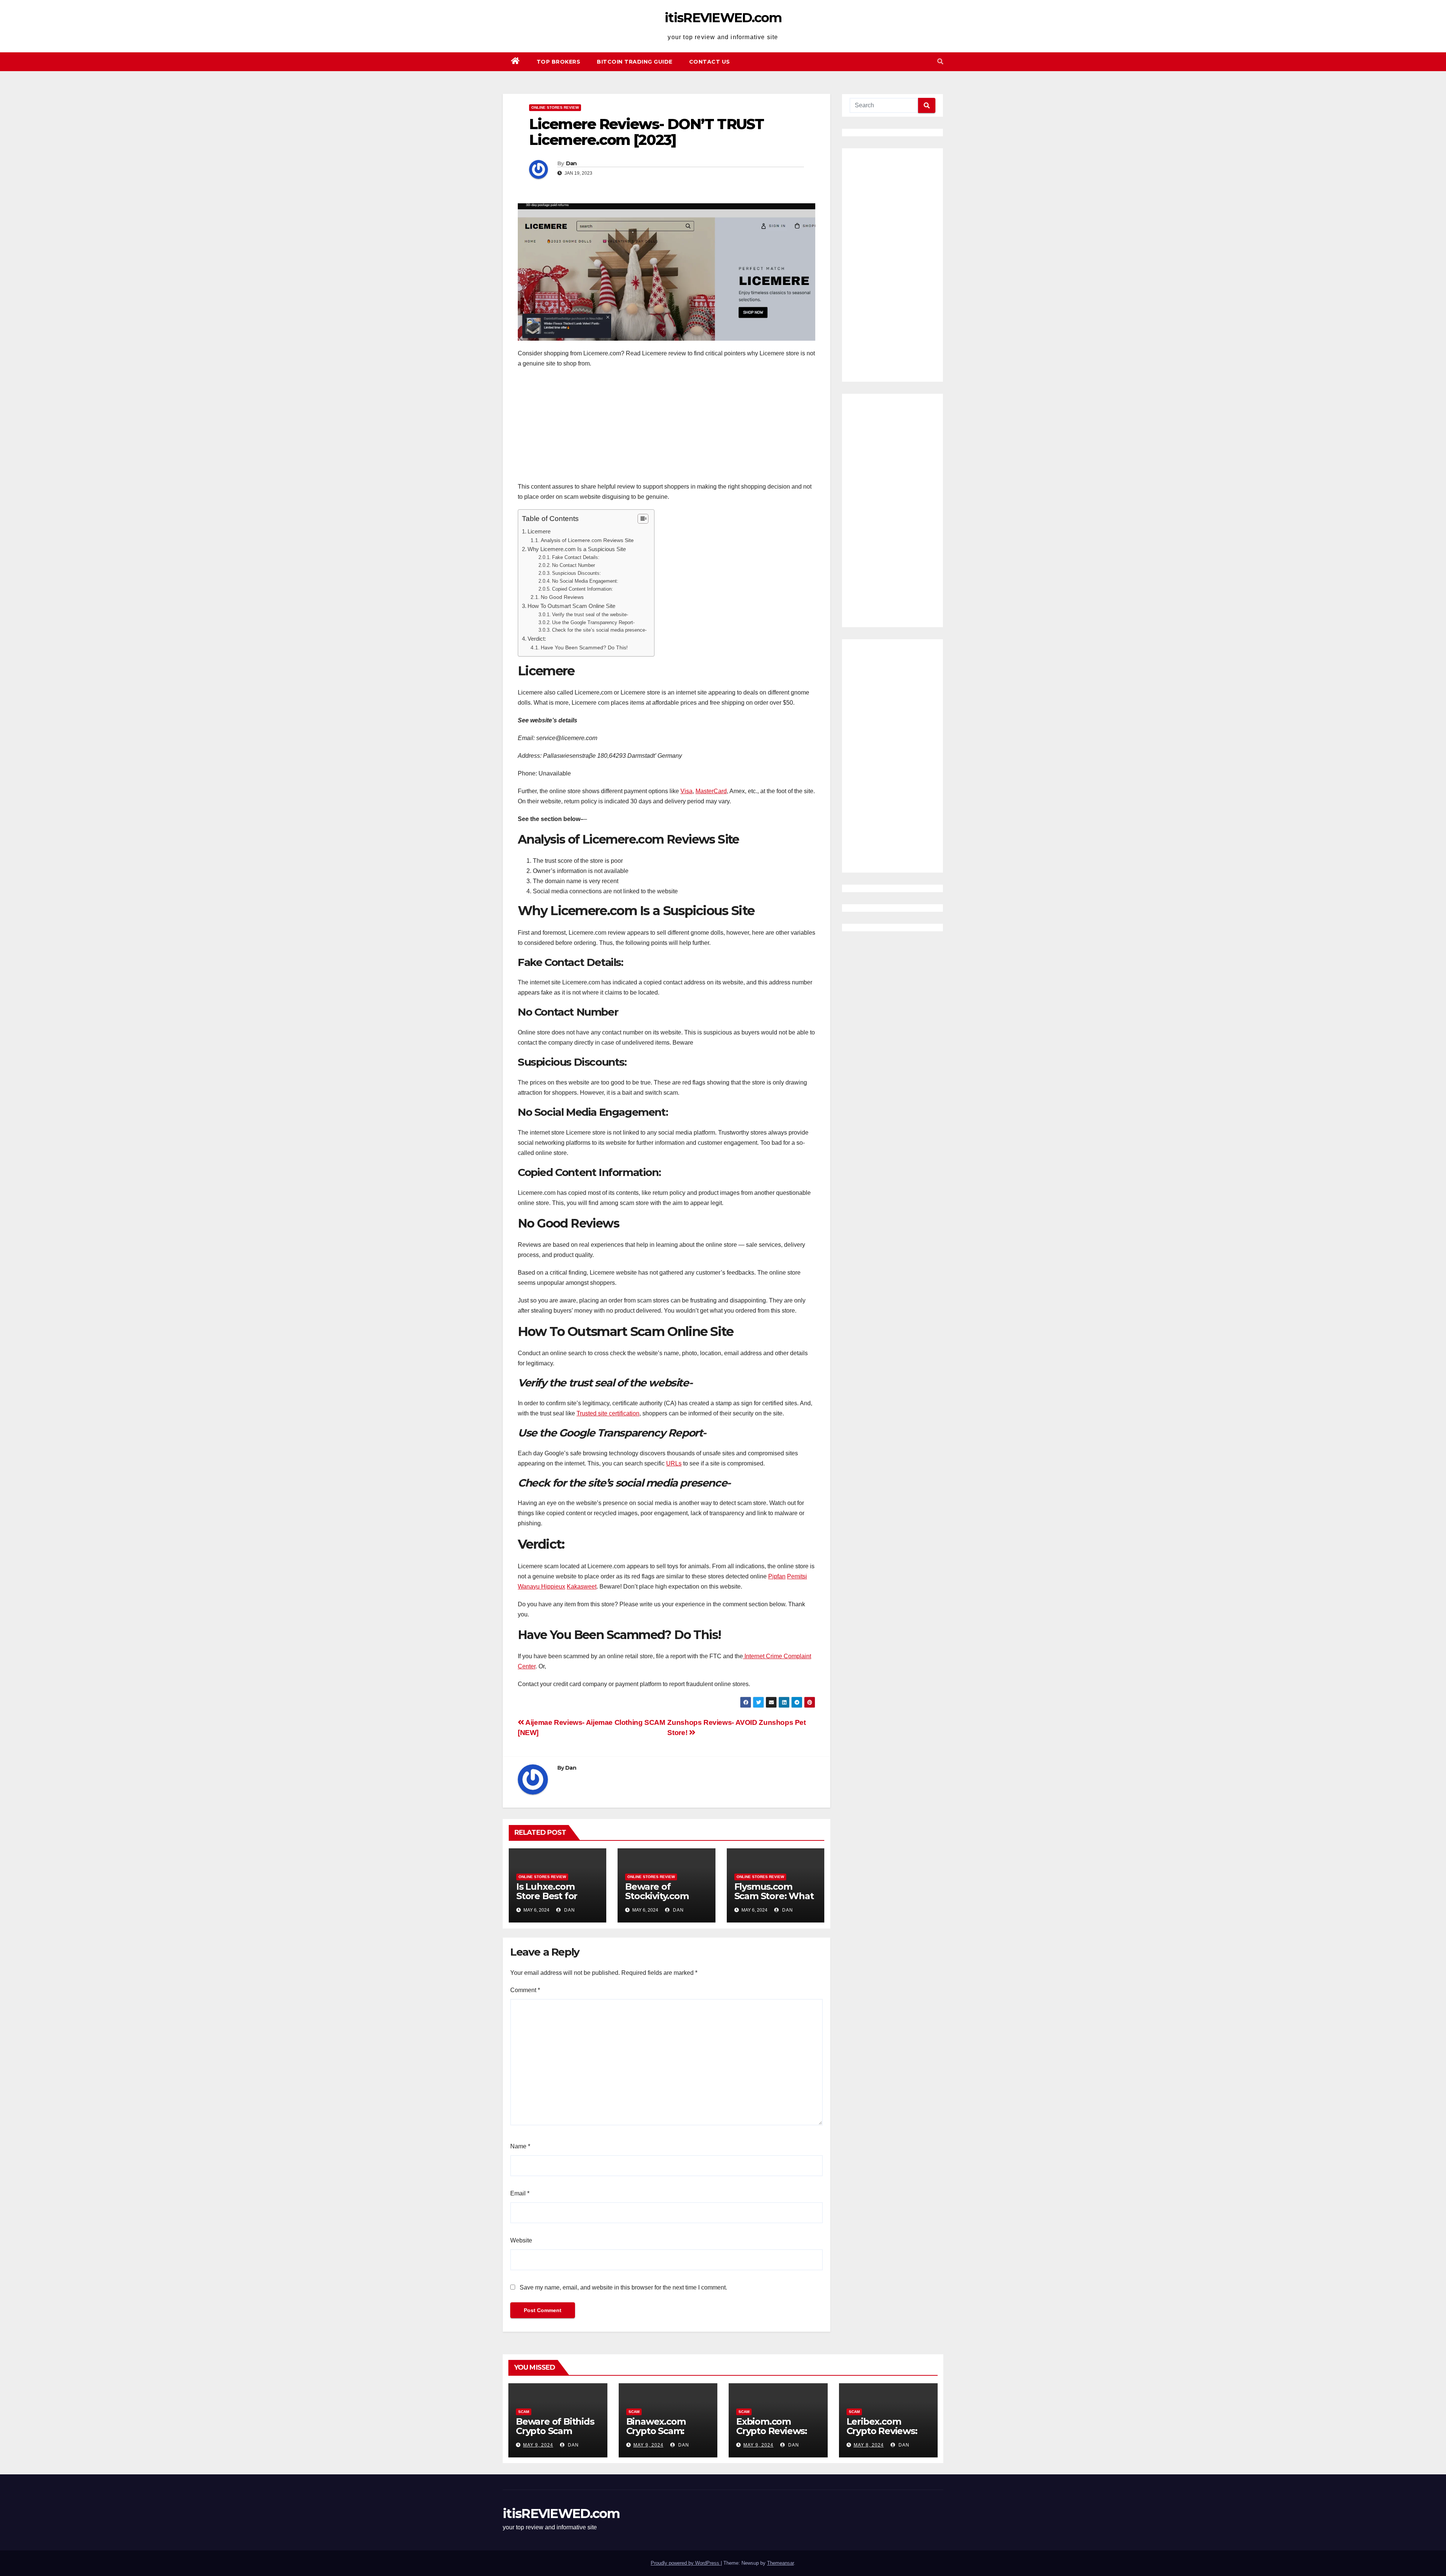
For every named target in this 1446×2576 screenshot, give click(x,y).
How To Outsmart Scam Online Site (571, 606)
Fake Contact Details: (576, 557)
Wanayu (529, 1587)
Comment (525, 1990)
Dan (571, 163)
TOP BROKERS (559, 62)
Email (520, 2193)
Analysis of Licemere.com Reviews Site (587, 540)
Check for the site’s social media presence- (599, 630)
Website (521, 2240)
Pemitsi (797, 1576)
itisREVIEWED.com (723, 18)
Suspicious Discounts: (577, 573)
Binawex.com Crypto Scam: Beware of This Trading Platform (664, 2436)
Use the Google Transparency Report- (593, 622)
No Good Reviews (562, 597)
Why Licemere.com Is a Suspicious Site (577, 549)
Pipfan (777, 1576)
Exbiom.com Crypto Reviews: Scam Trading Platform (772, 2436)
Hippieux (553, 1587)
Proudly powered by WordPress (686, 2563)
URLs (674, 1463)
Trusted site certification (608, 1413)
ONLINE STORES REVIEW (555, 107)
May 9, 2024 (538, 2445)
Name (520, 2146)
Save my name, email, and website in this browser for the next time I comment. (623, 2287)
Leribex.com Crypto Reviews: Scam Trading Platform (882, 2436)
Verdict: (537, 639)
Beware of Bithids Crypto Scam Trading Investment (555, 2436)
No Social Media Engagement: (585, 581)
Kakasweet (582, 1587)
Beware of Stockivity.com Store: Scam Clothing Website (664, 1901)
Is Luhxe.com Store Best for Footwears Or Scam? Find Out (551, 1901)
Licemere (539, 531)
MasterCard (711, 791)
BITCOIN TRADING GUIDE (635, 62)
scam (524, 2412)
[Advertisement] (667, 429)
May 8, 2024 (869, 2445)
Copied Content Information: (583, 589)
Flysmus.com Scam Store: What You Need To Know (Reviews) (774, 1901)
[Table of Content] (643, 519)
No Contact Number (574, 565)
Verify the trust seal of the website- (590, 615)
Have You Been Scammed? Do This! (584, 647)
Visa (686, 791)
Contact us (710, 62)
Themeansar (780, 2563)
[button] (940, 62)
